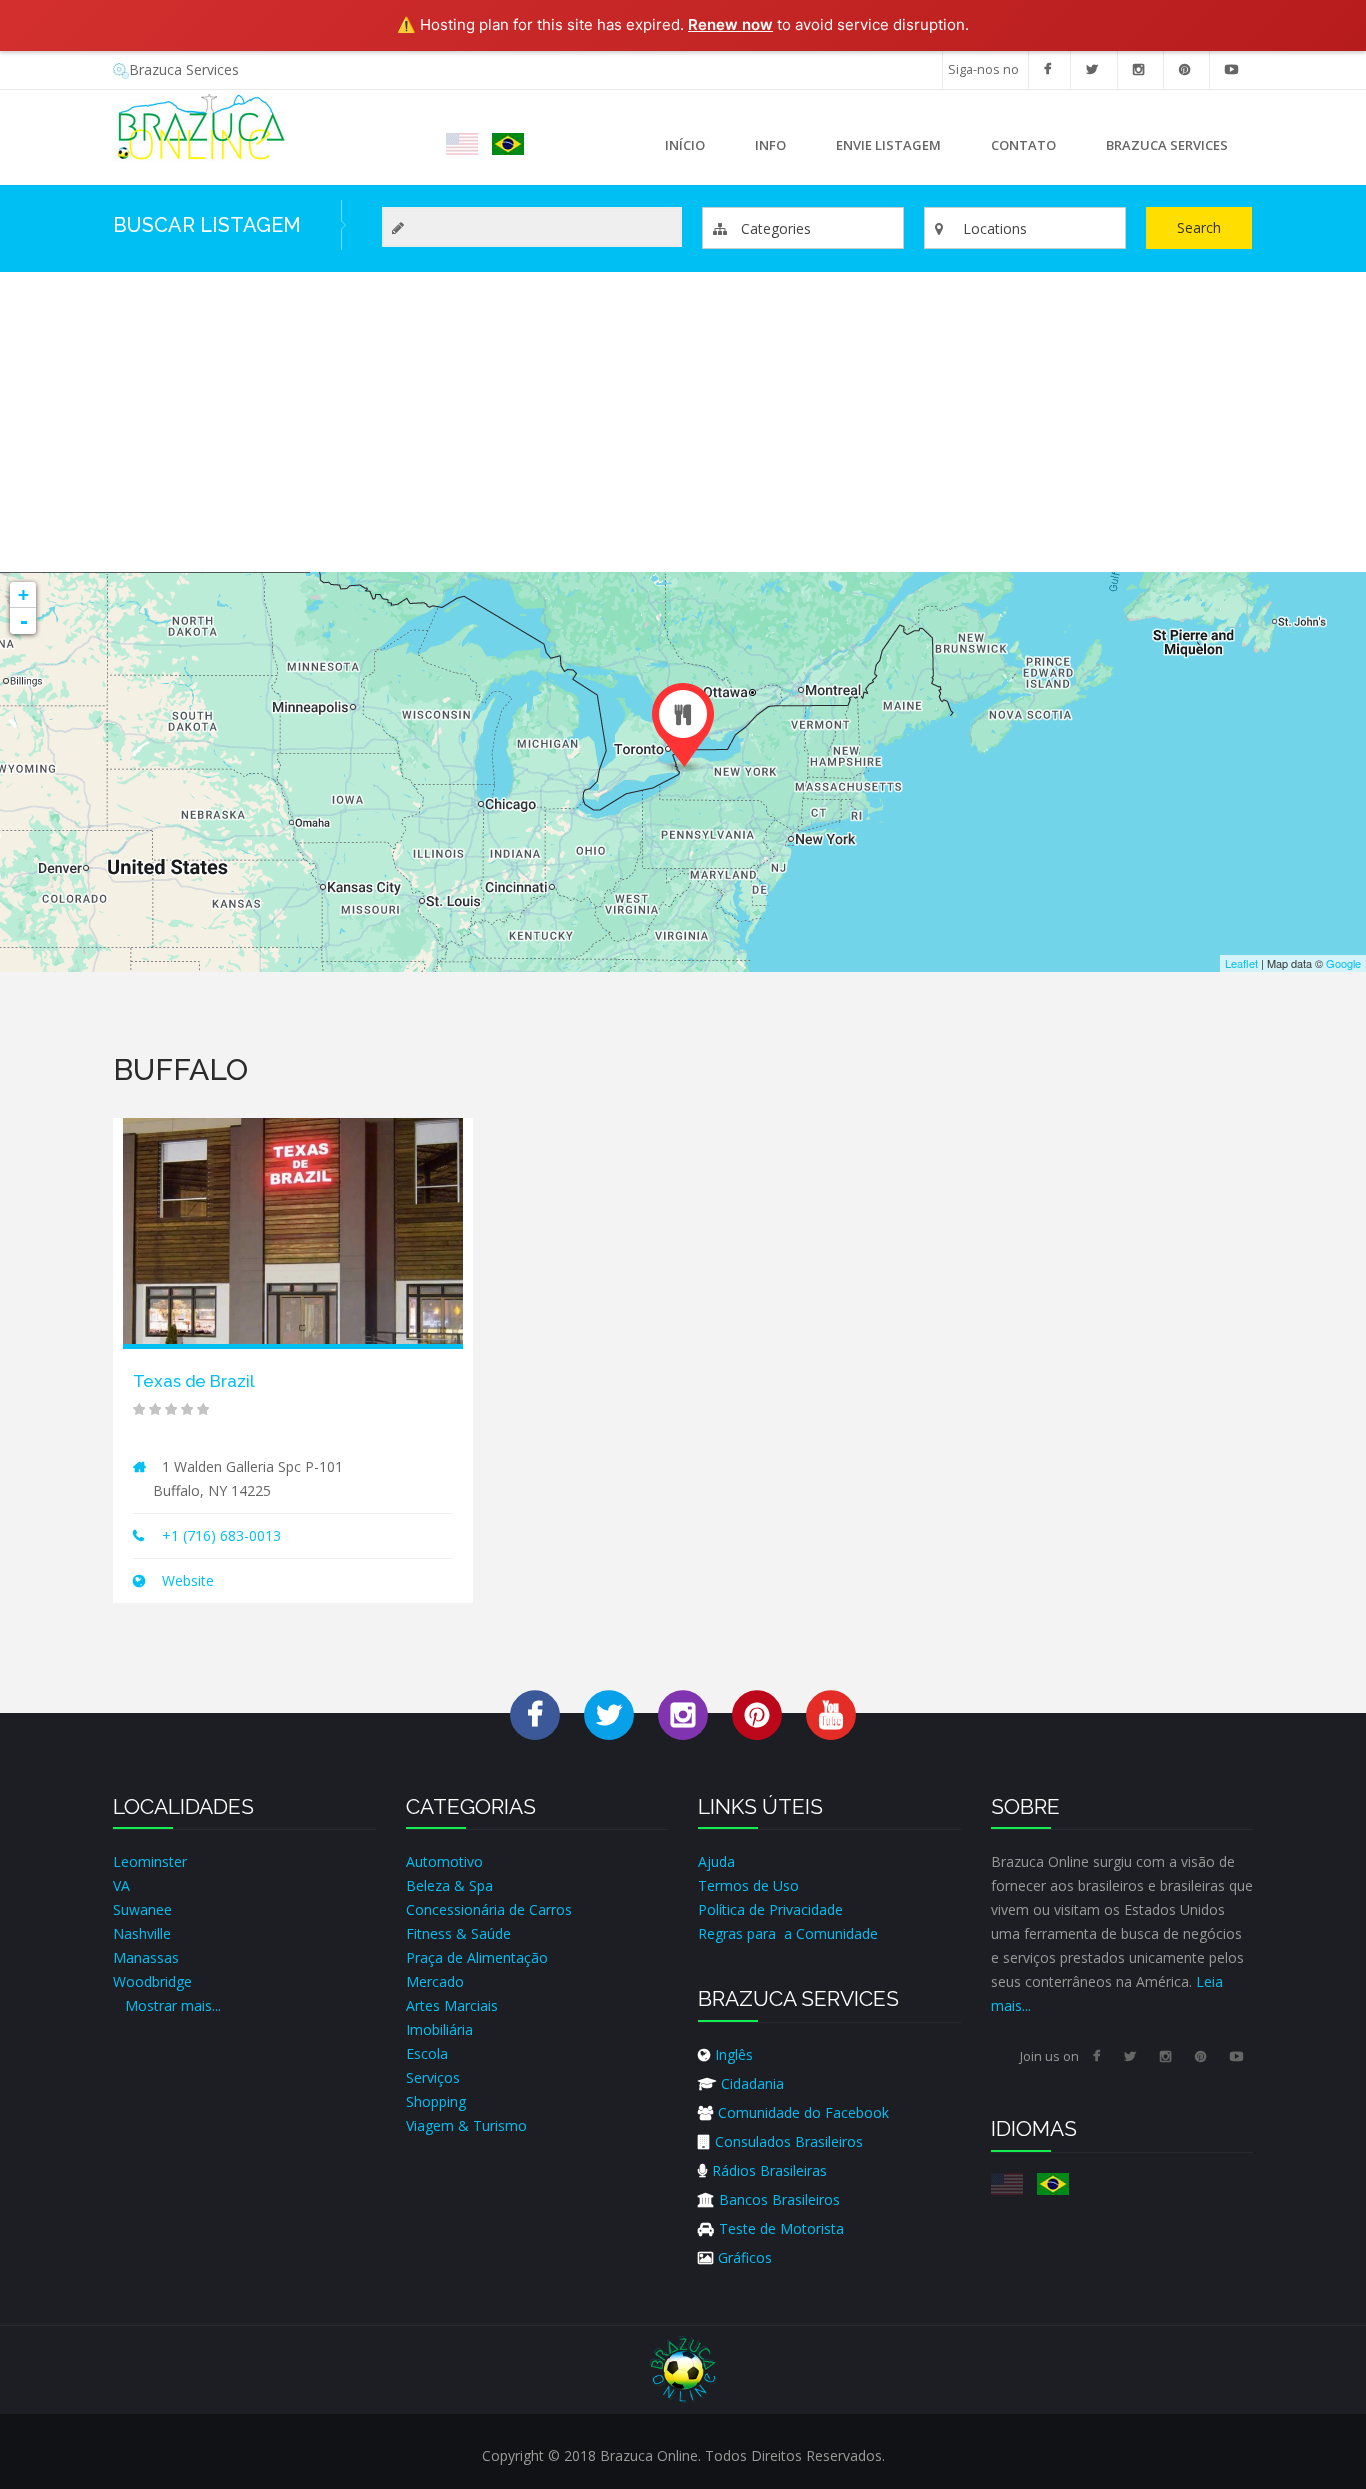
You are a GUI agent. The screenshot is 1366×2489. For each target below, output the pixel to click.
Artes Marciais (452, 2005)
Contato (1023, 145)
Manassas (146, 1957)
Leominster (150, 1861)
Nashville (142, 1933)
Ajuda (716, 1861)
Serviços (433, 2077)
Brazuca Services (184, 69)
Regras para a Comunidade (788, 1933)
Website (186, 1580)
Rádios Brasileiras (769, 2170)
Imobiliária (439, 2029)
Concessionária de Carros (489, 1909)
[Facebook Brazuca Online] (535, 1714)
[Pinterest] (1184, 69)
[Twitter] (1092, 69)
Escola (427, 2053)
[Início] (201, 125)
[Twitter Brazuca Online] (609, 1714)
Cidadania (752, 2083)
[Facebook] (1047, 69)
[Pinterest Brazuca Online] (757, 1714)
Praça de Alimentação (477, 1957)
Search (1199, 227)
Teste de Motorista (781, 2228)
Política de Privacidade (770, 1909)
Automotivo (444, 1861)
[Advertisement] (683, 422)
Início (685, 145)
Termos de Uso (748, 1885)
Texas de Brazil (194, 1381)
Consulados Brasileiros (789, 2141)
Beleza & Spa (449, 1885)
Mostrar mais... (173, 2005)
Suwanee (142, 1909)
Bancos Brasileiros (779, 2199)
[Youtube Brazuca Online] (831, 1714)
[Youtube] (1231, 69)
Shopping (436, 2101)
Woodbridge (152, 1981)
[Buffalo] (462, 144)
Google (1343, 963)
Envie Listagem (888, 145)
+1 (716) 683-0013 (221, 1535)
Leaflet (1241, 963)
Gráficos (745, 2257)
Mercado (435, 1981)
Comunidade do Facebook (803, 2112)
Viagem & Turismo (466, 2125)
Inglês (734, 2054)
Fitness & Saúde (458, 1933)
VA (121, 1885)
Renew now (730, 24)
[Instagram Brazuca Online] (683, 1714)
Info (758, 150)
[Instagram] (1138, 69)
